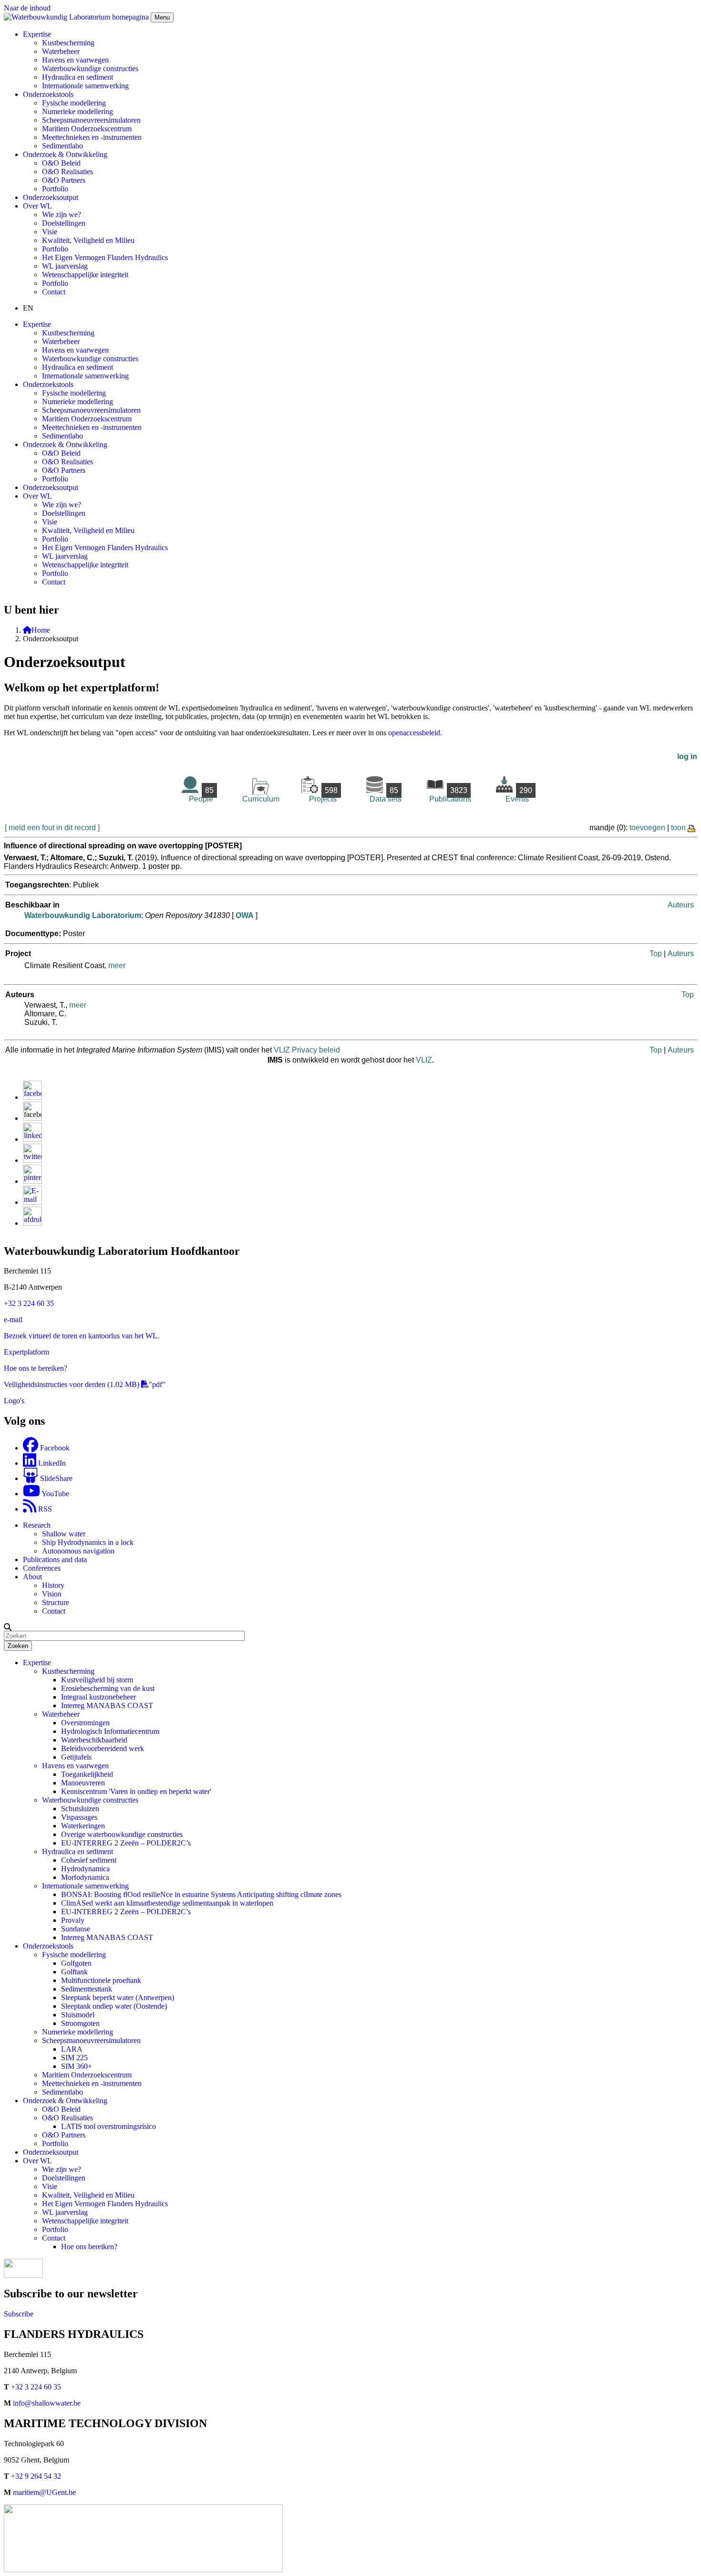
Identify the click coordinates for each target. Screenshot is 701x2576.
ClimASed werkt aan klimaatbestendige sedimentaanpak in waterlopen (167, 1903)
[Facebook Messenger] (32, 1118)
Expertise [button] (37, 34)
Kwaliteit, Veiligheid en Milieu (88, 240)
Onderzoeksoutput (51, 197)
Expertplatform (26, 1352)
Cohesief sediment (89, 1860)
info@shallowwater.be (47, 2403)
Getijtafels (76, 1757)
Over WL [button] (37, 206)
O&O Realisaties (67, 172)
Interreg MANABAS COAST (107, 1705)
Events (519, 795)
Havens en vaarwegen (75, 60)
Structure (56, 1602)
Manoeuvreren (83, 1783)
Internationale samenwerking (85, 86)
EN (28, 308)
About (32, 1577)
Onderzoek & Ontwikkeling (65, 2101)
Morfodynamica (85, 1877)
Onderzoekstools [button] (48, 94)
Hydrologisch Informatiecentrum (110, 1731)
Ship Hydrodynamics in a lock (88, 1542)
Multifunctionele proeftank (101, 1980)
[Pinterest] (32, 1181)
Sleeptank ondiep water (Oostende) (114, 2006)
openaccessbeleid (414, 733)
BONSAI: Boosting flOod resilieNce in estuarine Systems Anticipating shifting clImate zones (201, 1894)
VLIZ (424, 1060)
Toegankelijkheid (87, 1774)
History (53, 1585)
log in (687, 756)
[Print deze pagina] (692, 828)
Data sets (386, 795)
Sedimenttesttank (87, 1989)
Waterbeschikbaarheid (94, 1740)
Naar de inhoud (27, 8)
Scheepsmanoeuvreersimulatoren (91, 120)
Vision (52, 1594)
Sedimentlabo (62, 146)
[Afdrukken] (32, 1223)
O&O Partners (64, 180)
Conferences (42, 1568)
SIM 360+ (77, 2066)
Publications (450, 795)
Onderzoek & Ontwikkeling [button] (65, 154)
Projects (323, 795)
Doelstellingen (64, 223)
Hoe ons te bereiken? (36, 1368)
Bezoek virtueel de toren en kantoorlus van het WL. (82, 1336)
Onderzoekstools (48, 1946)
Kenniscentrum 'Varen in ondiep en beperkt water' (136, 1791)
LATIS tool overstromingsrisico (108, 2126)
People (201, 795)
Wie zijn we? (62, 214)
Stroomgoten (80, 2023)
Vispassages (79, 1817)
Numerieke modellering (77, 111)
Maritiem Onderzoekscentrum (87, 129)
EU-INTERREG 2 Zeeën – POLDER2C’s (126, 1843)
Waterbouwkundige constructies (90, 68)
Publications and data (55, 1559)
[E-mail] (32, 1202)
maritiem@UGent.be (44, 2492)
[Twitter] (32, 1160)
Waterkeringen (83, 1826)
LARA (72, 2049)
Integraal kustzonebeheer (98, 1697)
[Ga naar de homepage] (77, 17)
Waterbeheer (61, 51)
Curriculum (261, 799)
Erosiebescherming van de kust (108, 1688)
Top (656, 954)
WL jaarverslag (65, 266)
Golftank (74, 1972)
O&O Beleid (61, 163)
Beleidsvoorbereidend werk (103, 1748)
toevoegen (647, 828)
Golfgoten (76, 1963)
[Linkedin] (32, 1139)
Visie (50, 232)
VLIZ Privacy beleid (307, 1050)
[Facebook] (32, 1097)
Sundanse (76, 1929)
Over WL (37, 2161)
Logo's (14, 1401)
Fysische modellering (74, 103)
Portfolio (55, 189)
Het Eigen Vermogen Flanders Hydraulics (105, 257)
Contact (54, 292)
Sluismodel (78, 2015)
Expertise (37, 1663)
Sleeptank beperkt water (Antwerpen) (118, 1997)
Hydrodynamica (85, 1869)
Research (37, 1525)
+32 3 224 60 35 (29, 1303)
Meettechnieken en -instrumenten (92, 137)
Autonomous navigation (78, 1551)
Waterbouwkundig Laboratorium (83, 915)
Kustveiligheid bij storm (97, 1680)
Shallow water (64, 1534)
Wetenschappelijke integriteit (85, 275)
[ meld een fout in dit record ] (52, 828)
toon (678, 828)
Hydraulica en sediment (77, 77)
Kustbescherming (68, 43)
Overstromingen (85, 1723)
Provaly (73, 1920)
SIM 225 (74, 2058)
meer (117, 965)
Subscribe (19, 2314)
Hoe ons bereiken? (89, 2247)
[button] (8, 1627)
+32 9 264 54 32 (36, 2476)
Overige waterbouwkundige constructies (122, 1834)
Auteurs (681, 905)
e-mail (13, 1319)
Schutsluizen (80, 1809)
